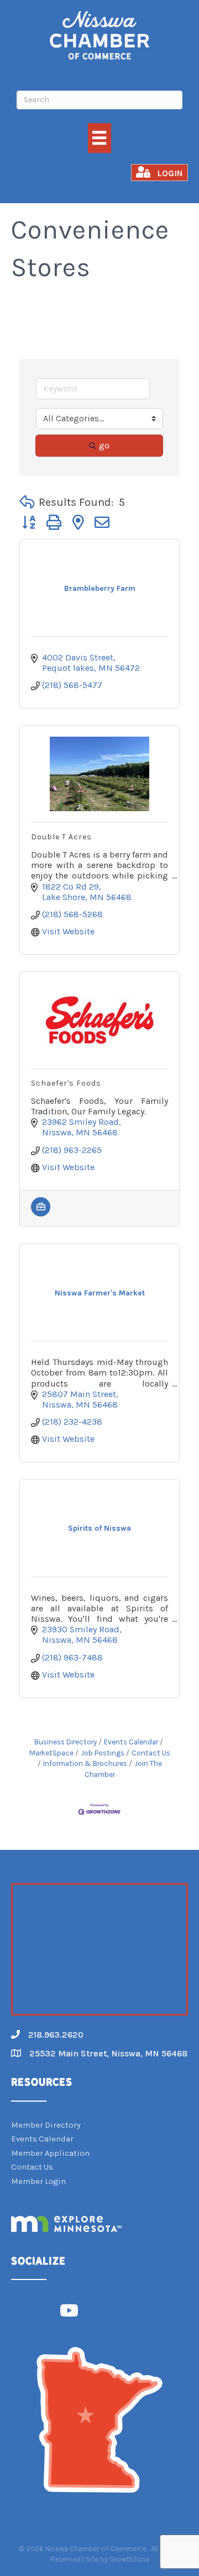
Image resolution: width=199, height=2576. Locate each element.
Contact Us (151, 1753)
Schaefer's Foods (66, 1083)
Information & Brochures (85, 1763)
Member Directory (46, 2125)
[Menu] (99, 138)
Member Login (38, 2181)
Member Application (50, 2153)
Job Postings (103, 1753)
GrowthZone (129, 2559)
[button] (27, 502)
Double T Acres (61, 837)
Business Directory (66, 1742)
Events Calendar (131, 1742)
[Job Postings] (41, 1213)
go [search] (104, 445)
